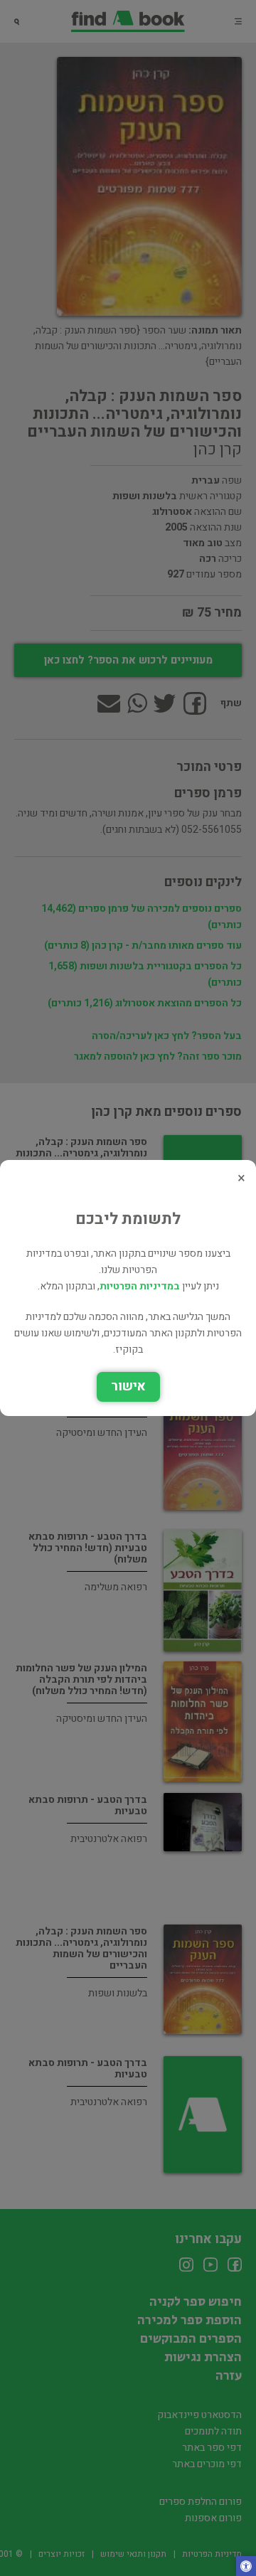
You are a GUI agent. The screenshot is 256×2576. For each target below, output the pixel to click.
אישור (128, 1387)
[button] (246, 2567)
